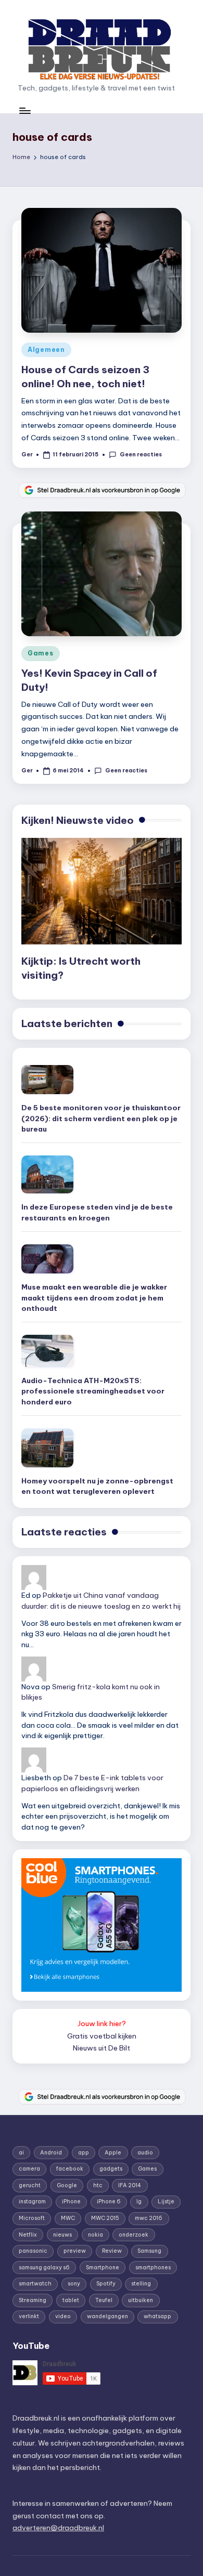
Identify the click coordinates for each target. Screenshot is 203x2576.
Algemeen (46, 350)
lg (139, 2202)
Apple (113, 2153)
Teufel (104, 2300)
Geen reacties (141, 455)
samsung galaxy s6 (44, 2268)
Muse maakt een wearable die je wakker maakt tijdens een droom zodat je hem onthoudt (94, 1298)
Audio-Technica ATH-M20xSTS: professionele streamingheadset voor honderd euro (93, 1391)
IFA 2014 (130, 2185)
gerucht (30, 2185)
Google (67, 2185)
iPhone (71, 2202)
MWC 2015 (105, 2218)
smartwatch (35, 2284)
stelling (141, 2284)
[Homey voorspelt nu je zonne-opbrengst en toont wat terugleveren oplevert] (47, 1448)
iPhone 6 (109, 2202)
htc (98, 2185)
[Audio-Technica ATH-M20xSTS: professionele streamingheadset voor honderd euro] (47, 1351)
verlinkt (29, 2316)
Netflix (28, 2235)
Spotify (106, 2284)
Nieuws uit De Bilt (102, 2048)
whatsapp (157, 2316)
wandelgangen (107, 2316)
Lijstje (166, 2202)
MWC (68, 2218)
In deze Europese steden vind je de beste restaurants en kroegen (97, 1212)
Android (51, 2153)
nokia (96, 2235)
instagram (32, 2202)
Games (41, 653)
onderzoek (134, 2235)
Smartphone (103, 2268)
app (84, 2153)
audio (145, 2153)
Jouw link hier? (102, 2023)
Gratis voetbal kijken (102, 2036)
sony (74, 2284)
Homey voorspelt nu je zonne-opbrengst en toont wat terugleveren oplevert (97, 1486)
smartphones (153, 2268)
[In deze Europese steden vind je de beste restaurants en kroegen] (47, 1174)
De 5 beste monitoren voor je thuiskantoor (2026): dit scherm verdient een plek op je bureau (101, 1118)
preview (75, 2251)
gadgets (111, 2169)
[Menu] (24, 110)
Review (112, 2251)
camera (29, 2169)
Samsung (149, 2251)
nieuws (62, 2235)
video (63, 2316)
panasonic (33, 2251)
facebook (70, 2169)
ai (21, 2153)
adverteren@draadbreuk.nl (58, 2528)
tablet (71, 2300)
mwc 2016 (149, 2218)
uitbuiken (141, 2300)
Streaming (33, 2300)
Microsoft (32, 2218)
